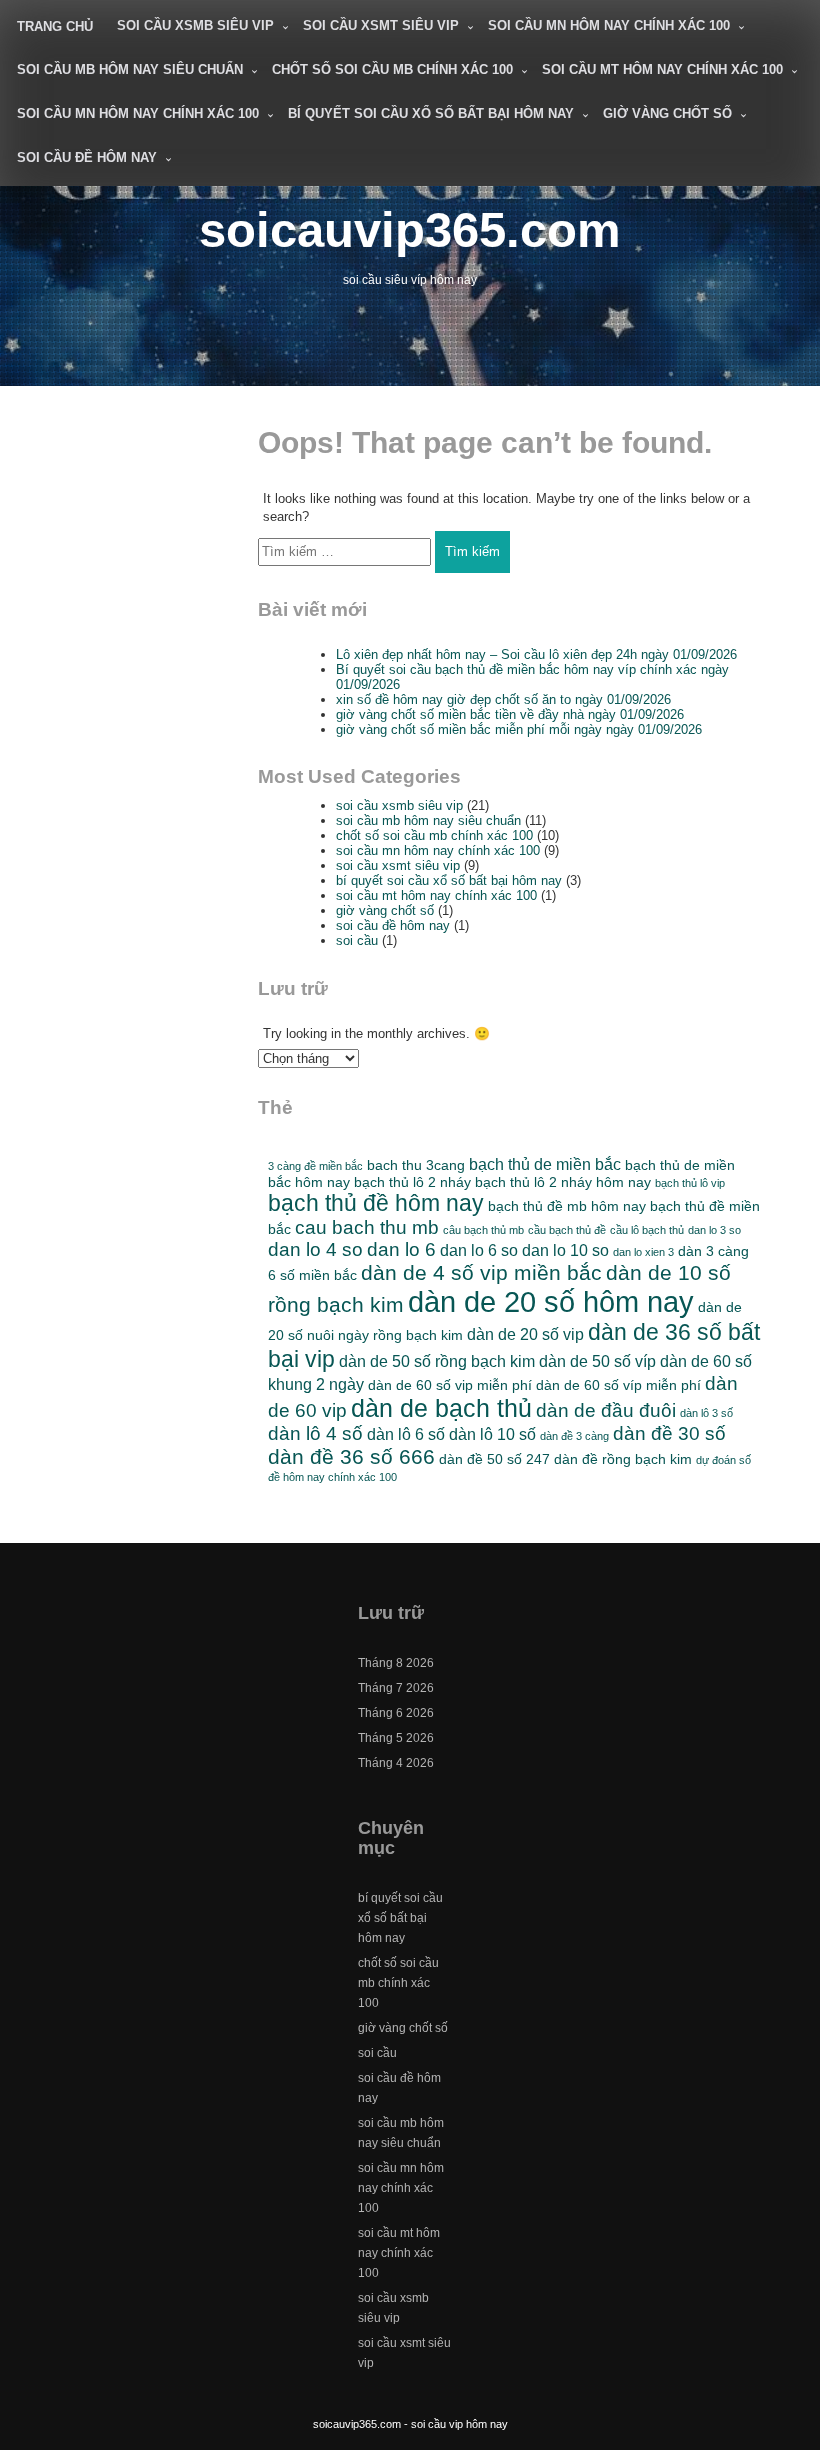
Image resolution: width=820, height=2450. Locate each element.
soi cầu (357, 940)
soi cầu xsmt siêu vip (381, 25)
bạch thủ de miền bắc (545, 1164)
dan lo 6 (401, 1249)
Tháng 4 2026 (396, 1763)
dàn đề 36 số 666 (351, 1456)
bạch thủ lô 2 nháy (412, 1182)
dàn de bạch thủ (441, 1408)
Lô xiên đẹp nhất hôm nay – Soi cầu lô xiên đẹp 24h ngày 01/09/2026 (536, 654)
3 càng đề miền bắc (315, 1166)
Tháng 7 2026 (396, 1688)
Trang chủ (55, 26)
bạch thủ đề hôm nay (376, 1203)
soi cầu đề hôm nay (87, 157)
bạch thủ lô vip (690, 1183)
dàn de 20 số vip (525, 1334)
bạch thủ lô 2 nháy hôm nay (563, 1182)
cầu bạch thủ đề (567, 1230)
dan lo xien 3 (643, 1252)
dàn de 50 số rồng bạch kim (437, 1361)
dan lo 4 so (315, 1249)
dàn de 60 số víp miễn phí (618, 1385)
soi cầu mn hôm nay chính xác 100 (609, 25)
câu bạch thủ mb (483, 1230)
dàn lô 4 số (315, 1433)
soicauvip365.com (410, 229)
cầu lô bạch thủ (647, 1230)
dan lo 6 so (479, 1250)
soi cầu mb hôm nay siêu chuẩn (130, 69)
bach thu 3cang (416, 1165)
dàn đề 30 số (669, 1433)
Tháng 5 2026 (396, 1738)
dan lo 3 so (714, 1230)
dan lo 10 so (565, 1250)
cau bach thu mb (367, 1227)
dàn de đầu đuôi (606, 1410)
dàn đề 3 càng (574, 1436)
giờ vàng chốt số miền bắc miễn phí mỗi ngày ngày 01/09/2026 (519, 729)
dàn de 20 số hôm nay (551, 1301)
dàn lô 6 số (406, 1434)
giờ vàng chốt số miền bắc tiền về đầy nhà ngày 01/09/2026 (510, 714)
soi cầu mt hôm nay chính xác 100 (662, 69)
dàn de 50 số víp (597, 1361)
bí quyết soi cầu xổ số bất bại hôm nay (431, 113)
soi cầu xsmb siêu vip (195, 25)
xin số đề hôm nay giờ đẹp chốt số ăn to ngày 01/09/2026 (503, 699)
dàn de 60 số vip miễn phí (450, 1385)
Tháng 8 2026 (396, 1663)
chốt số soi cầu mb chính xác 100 (392, 69)
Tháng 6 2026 (396, 1713)
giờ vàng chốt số (667, 113)
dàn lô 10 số (492, 1434)
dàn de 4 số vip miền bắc (481, 1272)
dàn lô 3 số (706, 1413)
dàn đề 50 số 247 (494, 1459)
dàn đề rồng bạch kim (623, 1459)
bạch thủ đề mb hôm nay (567, 1206)
